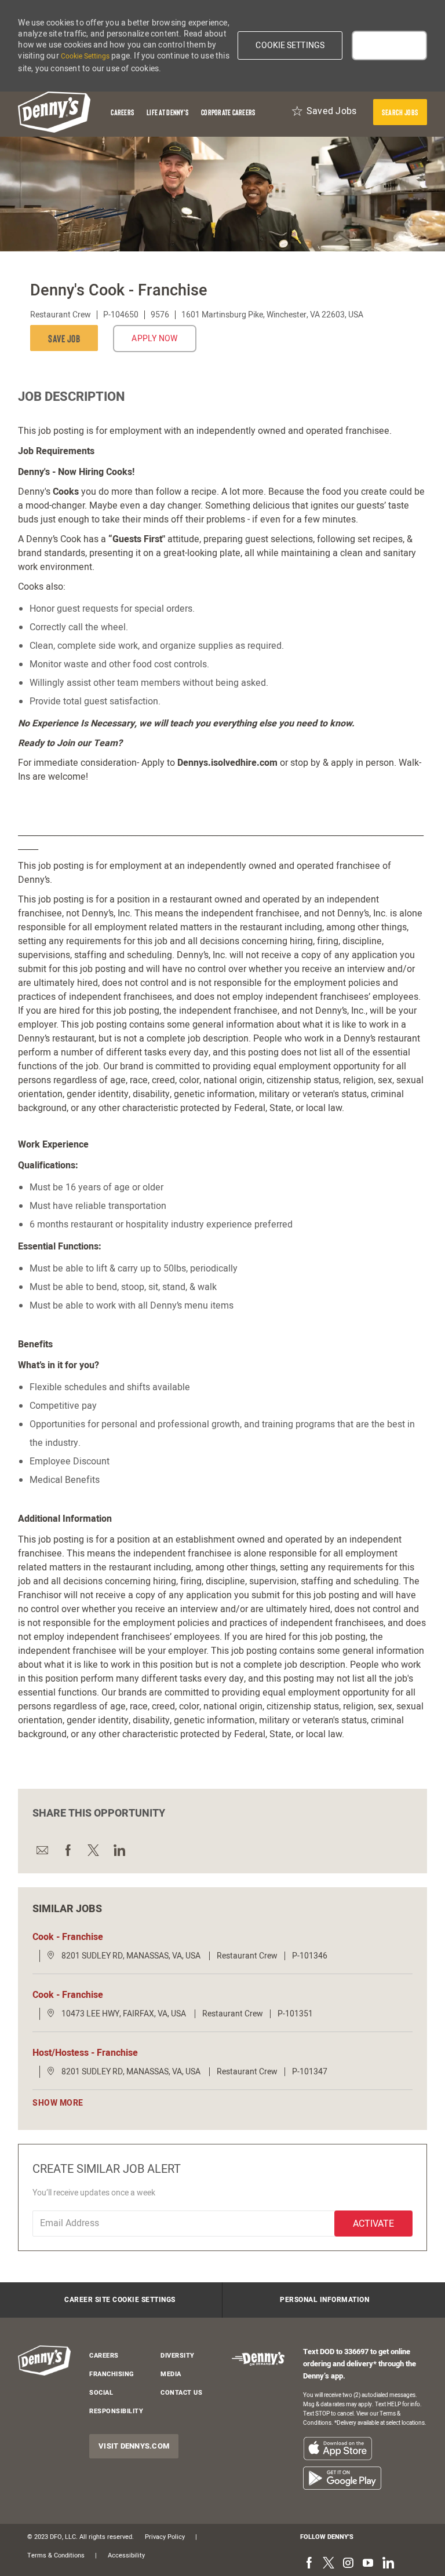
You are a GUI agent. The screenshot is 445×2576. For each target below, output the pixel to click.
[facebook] (309, 2564)
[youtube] (368, 2564)
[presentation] (400, 112)
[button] (290, 45)
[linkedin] (388, 2564)
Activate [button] (373, 2224)
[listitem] (338, 2448)
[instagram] (348, 2564)
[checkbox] (67, 338)
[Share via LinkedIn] (118, 1850)
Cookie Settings (85, 56)
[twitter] (329, 2564)
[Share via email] (42, 1850)
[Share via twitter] (93, 1850)
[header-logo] (54, 112)
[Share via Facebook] (67, 1850)
